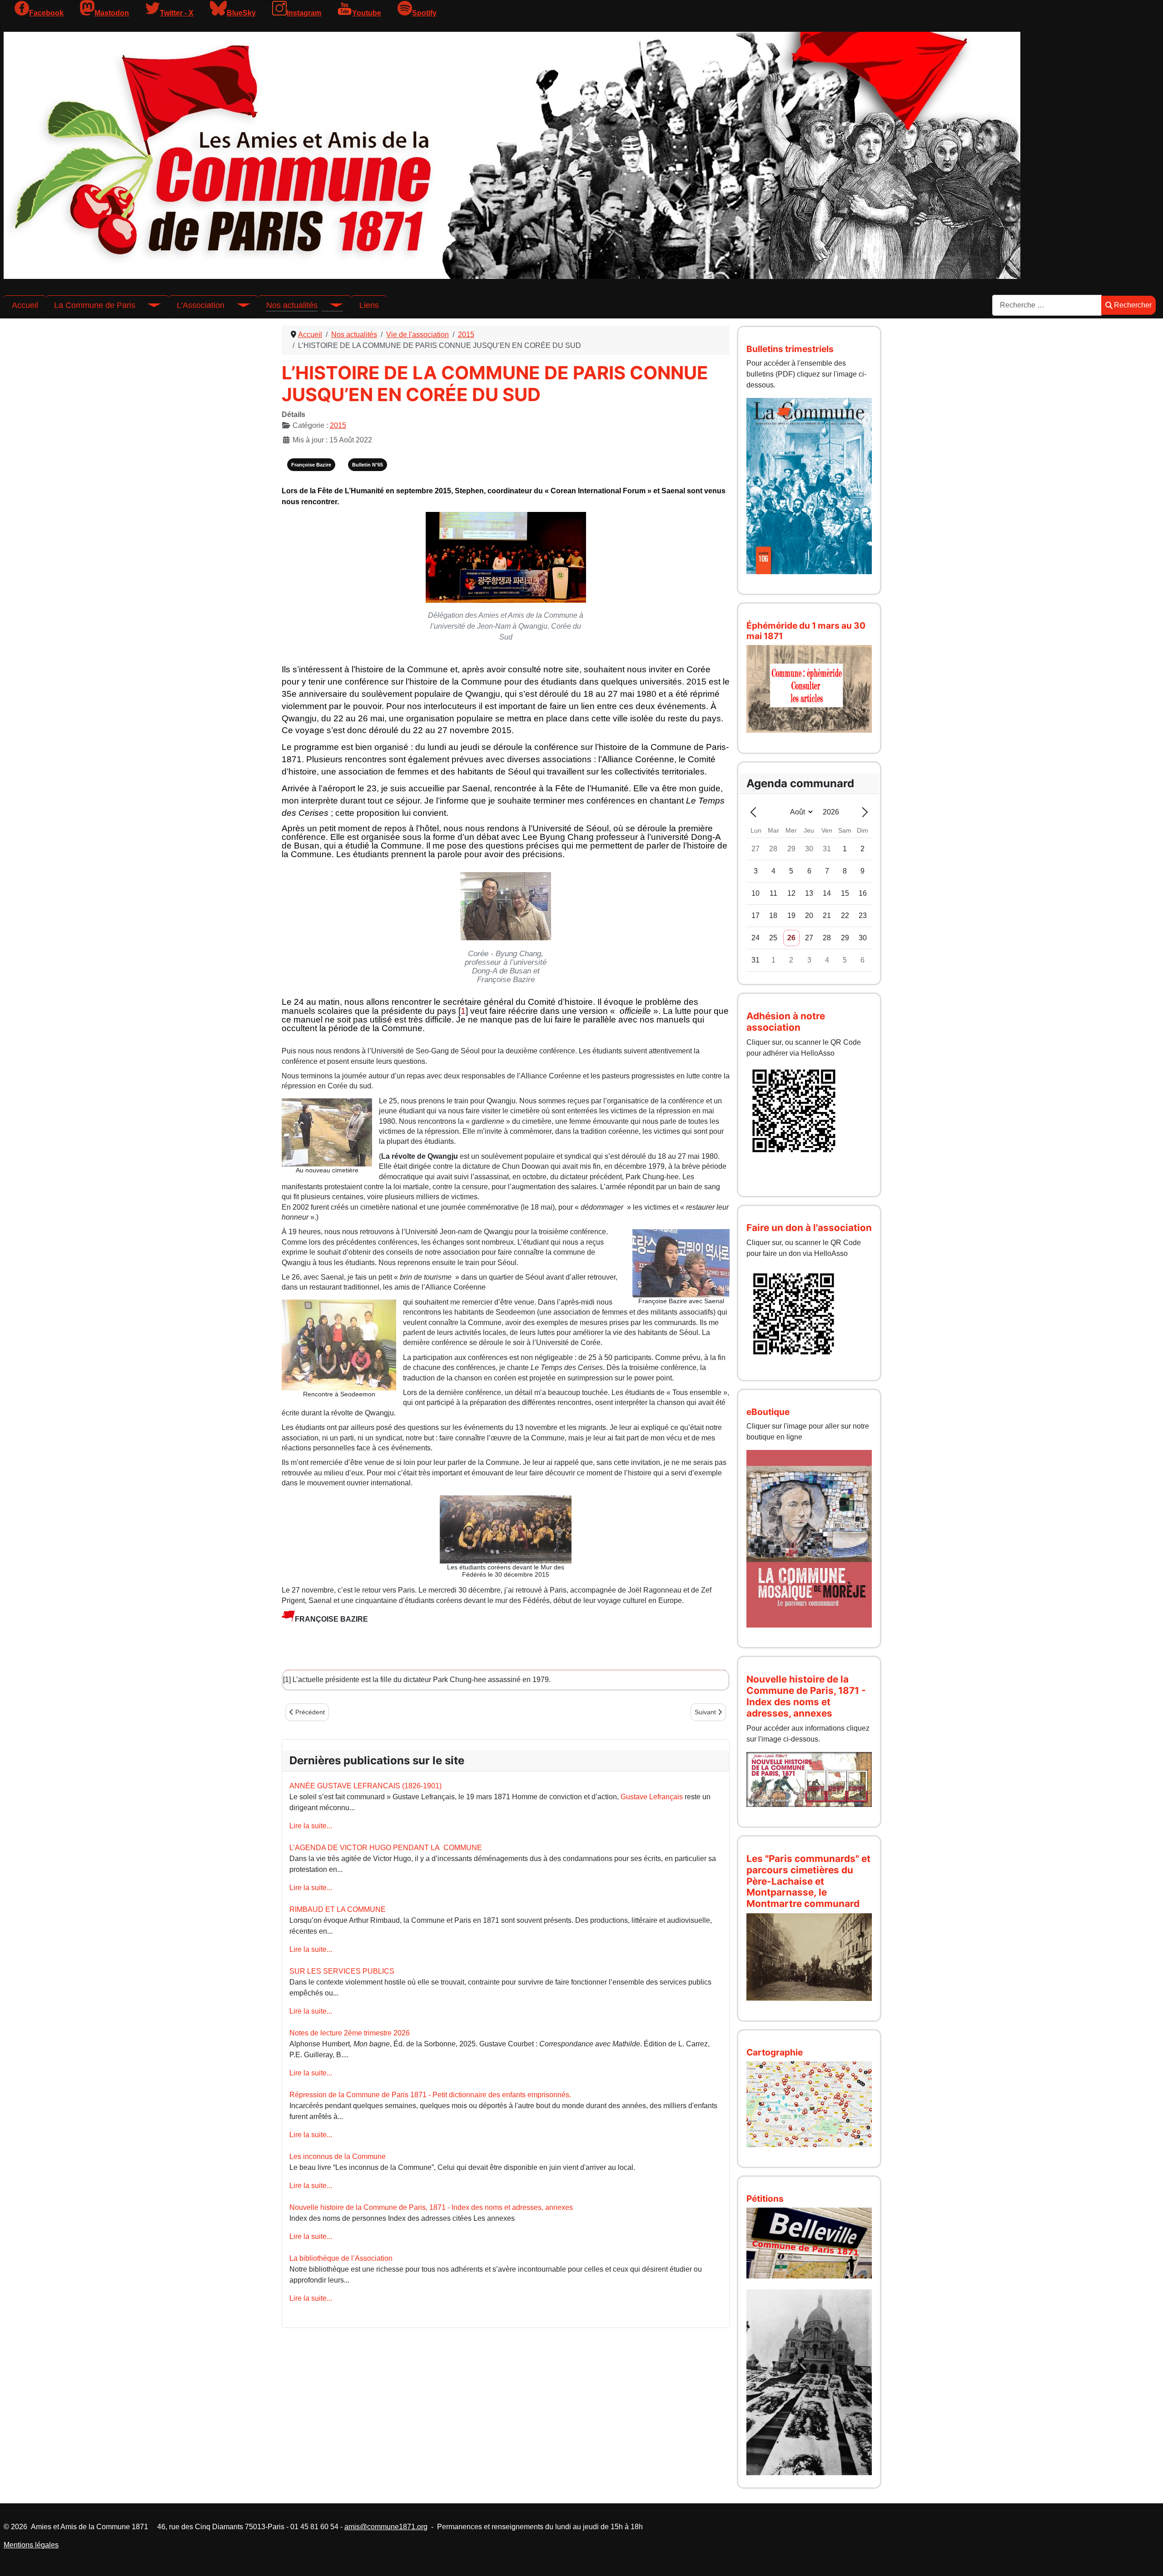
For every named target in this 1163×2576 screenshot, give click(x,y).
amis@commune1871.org (386, 2527)
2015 (338, 425)
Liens (369, 305)
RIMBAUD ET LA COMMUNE (338, 1909)
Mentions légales (31, 2545)
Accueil (25, 305)
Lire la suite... (311, 1826)
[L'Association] (237, 305)
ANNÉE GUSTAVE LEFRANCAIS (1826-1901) (365, 1786)
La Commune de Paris (95, 305)
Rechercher (1133, 305)
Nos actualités (292, 305)
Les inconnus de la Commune (338, 2157)
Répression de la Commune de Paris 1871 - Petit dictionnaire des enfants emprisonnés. (430, 2095)
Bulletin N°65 (368, 465)
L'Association (201, 305)
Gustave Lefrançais (652, 1797)
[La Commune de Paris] (148, 305)
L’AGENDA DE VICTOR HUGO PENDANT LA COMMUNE (386, 1848)
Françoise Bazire (311, 465)
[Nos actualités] (330, 305)
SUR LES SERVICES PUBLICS (342, 1971)
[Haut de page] (1147, 2559)
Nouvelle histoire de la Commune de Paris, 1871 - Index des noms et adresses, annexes (431, 2207)
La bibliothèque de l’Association (341, 2258)
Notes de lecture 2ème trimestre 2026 (350, 2033)
